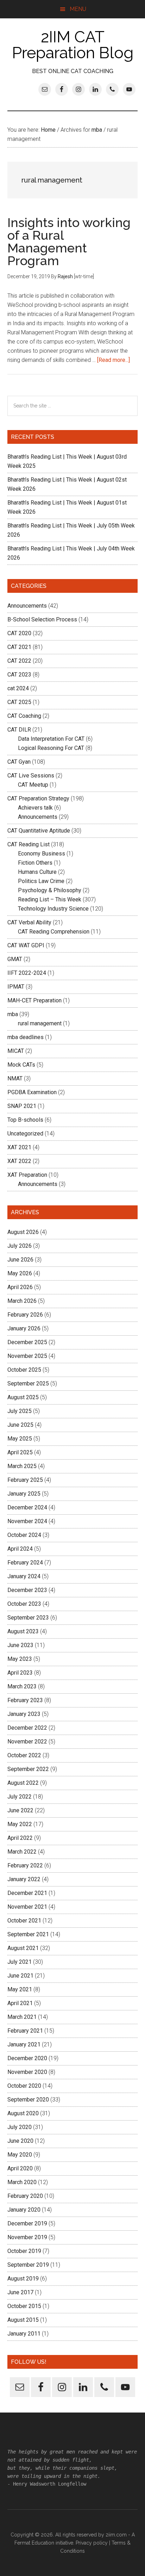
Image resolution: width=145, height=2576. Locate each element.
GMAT (15, 959)
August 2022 (23, 1783)
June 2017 (20, 2292)
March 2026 (22, 1301)
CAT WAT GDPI (26, 945)
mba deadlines (26, 1037)
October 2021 (24, 1921)
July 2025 (20, 1411)
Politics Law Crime (41, 881)
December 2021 (27, 1893)
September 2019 (28, 2265)
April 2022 (20, 1838)
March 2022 (22, 1852)
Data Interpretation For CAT (51, 739)
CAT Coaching (24, 716)
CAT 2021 (19, 647)
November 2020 (27, 2072)
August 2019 (23, 2279)
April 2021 (20, 2003)
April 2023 (20, 1673)
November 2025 (27, 1356)
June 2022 (20, 1810)
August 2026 (23, 1232)
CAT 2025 (19, 702)
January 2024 (24, 1576)
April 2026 (20, 1287)
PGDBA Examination (32, 1092)
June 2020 (20, 2141)
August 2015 (23, 2320)
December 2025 (27, 1342)
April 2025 (20, 1452)
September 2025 (28, 1384)
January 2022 (24, 1879)
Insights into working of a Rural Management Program (69, 241)
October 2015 (24, 2306)
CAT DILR (19, 730)
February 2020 (25, 2196)
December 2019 (27, 2223)
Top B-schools (25, 1120)
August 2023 (23, 1631)
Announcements (27, 606)
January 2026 (24, 1328)
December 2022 (27, 1728)
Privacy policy (92, 2543)
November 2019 (27, 2237)
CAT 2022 (19, 661)
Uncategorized (25, 1134)
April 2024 (20, 1549)
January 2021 (24, 2044)
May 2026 (20, 1273)
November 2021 (27, 1907)
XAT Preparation (27, 1175)
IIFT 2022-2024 (27, 973)
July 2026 (20, 1246)
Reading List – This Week (50, 899)
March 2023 (22, 1686)
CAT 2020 (19, 633)
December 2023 (27, 1590)
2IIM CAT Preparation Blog (73, 45)
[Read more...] (114, 360)
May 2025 (20, 1439)
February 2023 (25, 1700)
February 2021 (25, 2031)
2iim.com (116, 2535)
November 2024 (27, 1521)
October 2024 (24, 1535)
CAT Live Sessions (31, 776)
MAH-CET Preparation (34, 1000)
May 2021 (20, 1989)
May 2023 (20, 1659)
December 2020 (27, 2058)
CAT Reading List (29, 844)
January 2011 (24, 2334)
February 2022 (25, 1865)
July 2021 (20, 1962)
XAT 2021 (19, 1147)
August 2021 (23, 1948)
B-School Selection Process (42, 619)
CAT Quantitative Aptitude (39, 831)
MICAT (16, 1051)
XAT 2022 (19, 1161)
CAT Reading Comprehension (54, 932)
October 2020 (24, 2086)
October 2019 (24, 2251)
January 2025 (24, 1494)
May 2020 (20, 2155)
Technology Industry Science (53, 909)
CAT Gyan (19, 762)
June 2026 (20, 1260)
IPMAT (16, 987)
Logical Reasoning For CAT (51, 748)
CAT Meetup (33, 785)
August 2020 (23, 2113)
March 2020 (22, 2182)
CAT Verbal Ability (29, 922)
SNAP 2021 (22, 1106)
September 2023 (28, 1618)
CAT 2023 (19, 675)
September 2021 (28, 1934)
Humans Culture (37, 872)
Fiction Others (35, 863)
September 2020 (28, 2100)
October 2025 (24, 1370)
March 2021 (22, 2017)
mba (13, 1014)
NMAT (15, 1078)
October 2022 (24, 1755)
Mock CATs (21, 1065)
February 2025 (25, 1480)
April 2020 (20, 2168)
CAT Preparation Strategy (38, 798)
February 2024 (25, 1563)
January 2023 (24, 1714)
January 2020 (24, 2210)
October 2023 (24, 1604)
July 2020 (20, 2127)
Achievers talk (35, 808)
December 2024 (27, 1507)
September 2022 (28, 1769)
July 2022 (20, 1797)
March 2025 (22, 1466)
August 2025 (23, 1397)
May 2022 (20, 1824)
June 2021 (20, 1976)
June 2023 (20, 1645)
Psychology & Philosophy (50, 890)
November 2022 (27, 1742)
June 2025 (20, 1425)
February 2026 (25, 1315)
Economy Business (42, 854)
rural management (40, 1023)
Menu (78, 9)
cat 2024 (18, 688)
